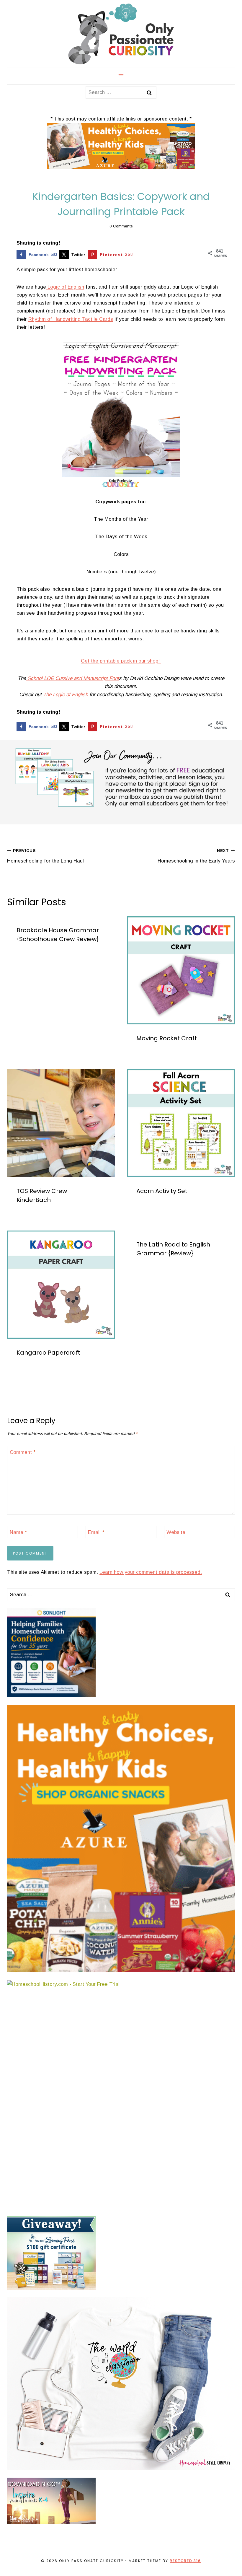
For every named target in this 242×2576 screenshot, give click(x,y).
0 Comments (121, 226)
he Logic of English (67, 695)
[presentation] (181, 970)
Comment (23, 1452)
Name (18, 1532)
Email (96, 1532)
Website (176, 1532)
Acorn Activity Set (162, 1191)
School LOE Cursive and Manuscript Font (72, 678)
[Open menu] (121, 74)
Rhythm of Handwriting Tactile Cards (71, 319)
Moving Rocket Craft (167, 1038)
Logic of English (65, 287)
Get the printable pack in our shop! (121, 661)
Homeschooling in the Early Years (196, 856)
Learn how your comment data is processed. (151, 1572)
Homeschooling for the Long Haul (45, 856)
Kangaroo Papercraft (48, 1353)
